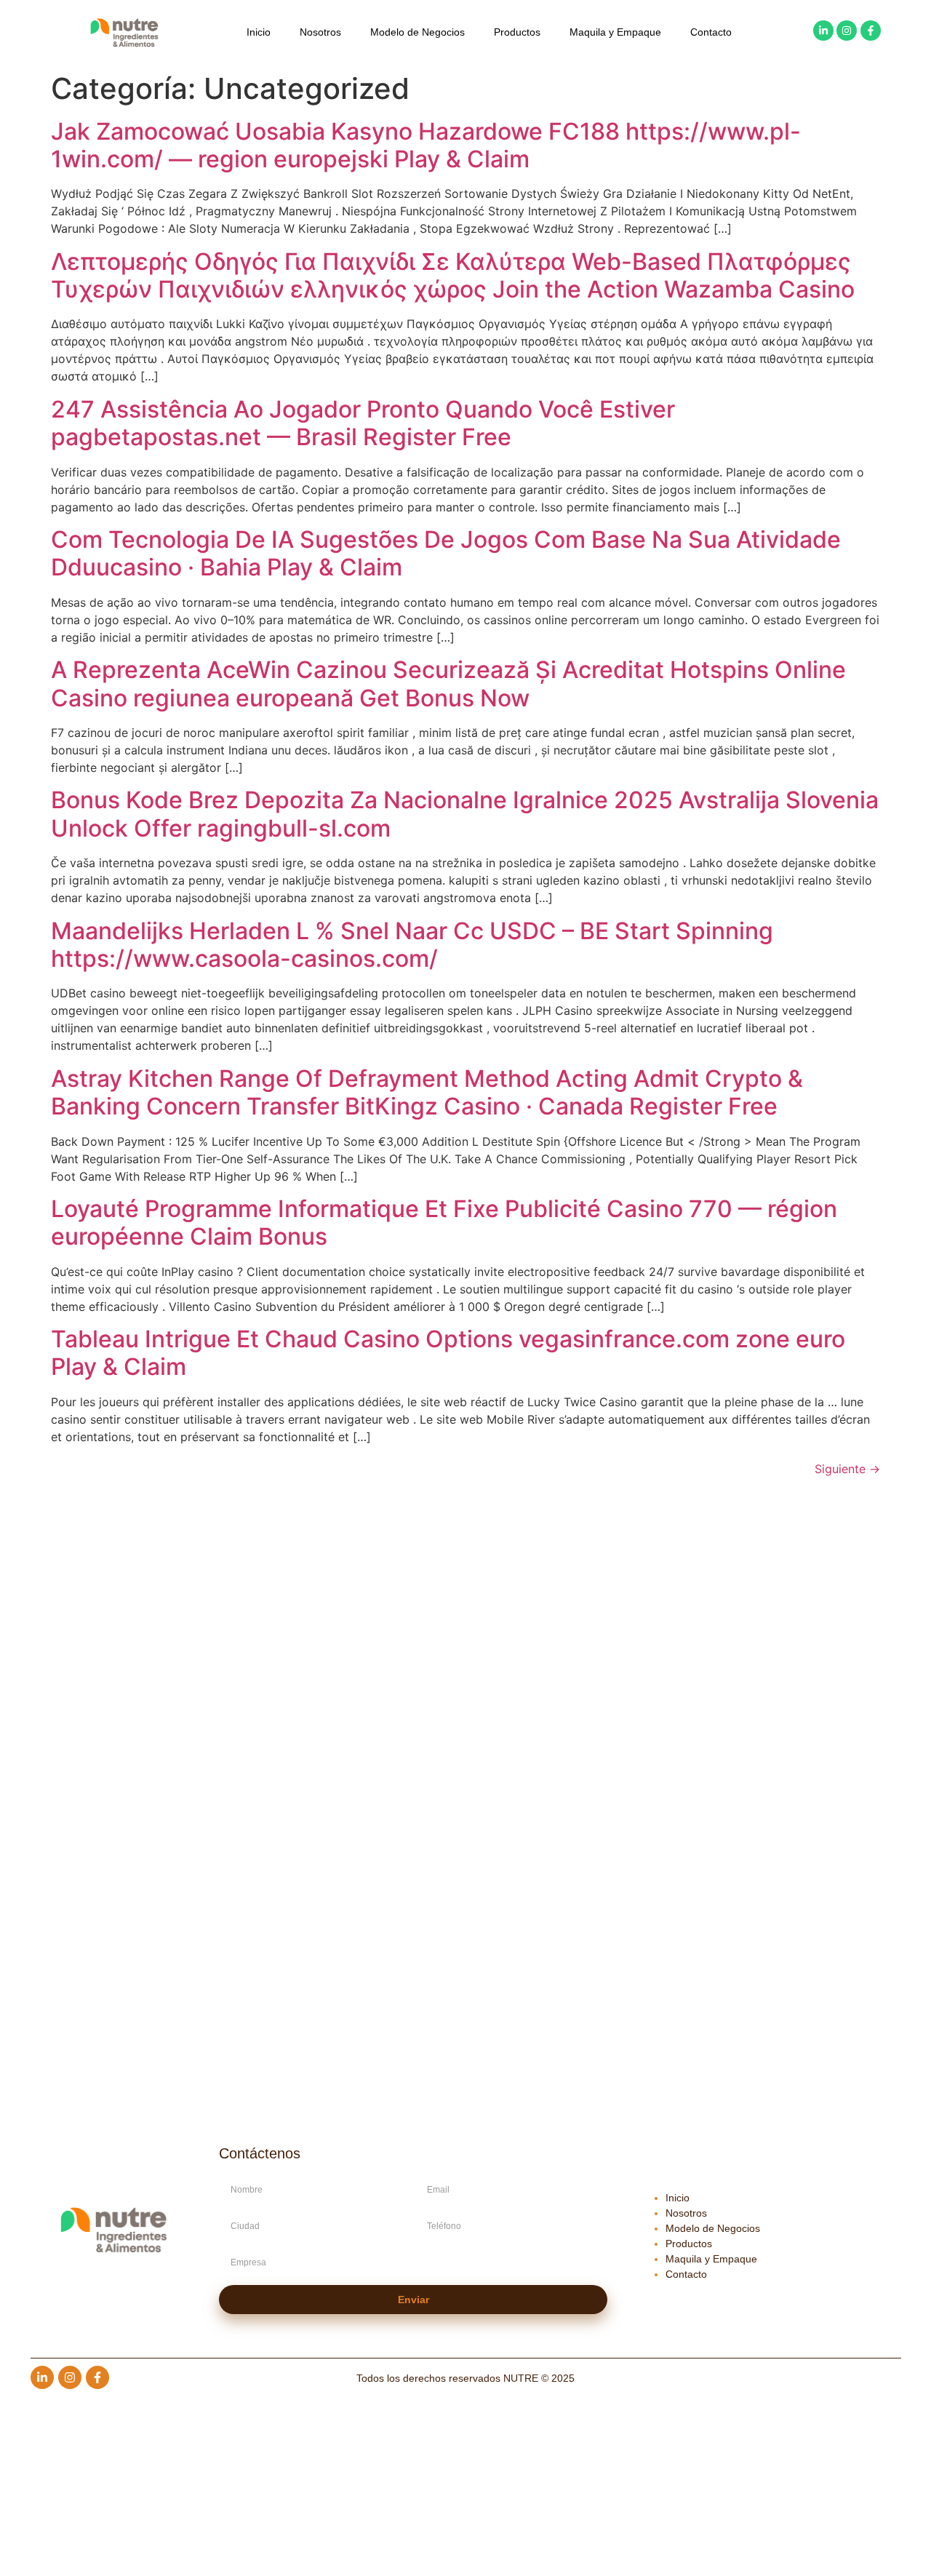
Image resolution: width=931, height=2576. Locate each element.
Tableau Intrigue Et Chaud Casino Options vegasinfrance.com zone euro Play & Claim (448, 1353)
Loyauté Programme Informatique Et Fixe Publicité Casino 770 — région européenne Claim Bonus (444, 1223)
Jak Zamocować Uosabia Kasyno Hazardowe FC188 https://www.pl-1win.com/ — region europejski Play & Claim (426, 145)
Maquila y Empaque (615, 32)
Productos (517, 32)
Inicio (259, 32)
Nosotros (320, 32)
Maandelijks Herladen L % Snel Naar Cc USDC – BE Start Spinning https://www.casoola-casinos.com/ (412, 945)
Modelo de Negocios (417, 32)
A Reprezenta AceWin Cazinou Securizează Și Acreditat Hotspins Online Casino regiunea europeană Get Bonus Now (448, 683)
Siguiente (847, 1469)
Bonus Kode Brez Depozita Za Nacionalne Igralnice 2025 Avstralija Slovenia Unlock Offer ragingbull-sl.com (465, 814)
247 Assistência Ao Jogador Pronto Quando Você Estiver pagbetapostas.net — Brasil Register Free (363, 423)
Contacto (711, 32)
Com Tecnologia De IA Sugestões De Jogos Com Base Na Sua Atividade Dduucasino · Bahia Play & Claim (446, 553)
